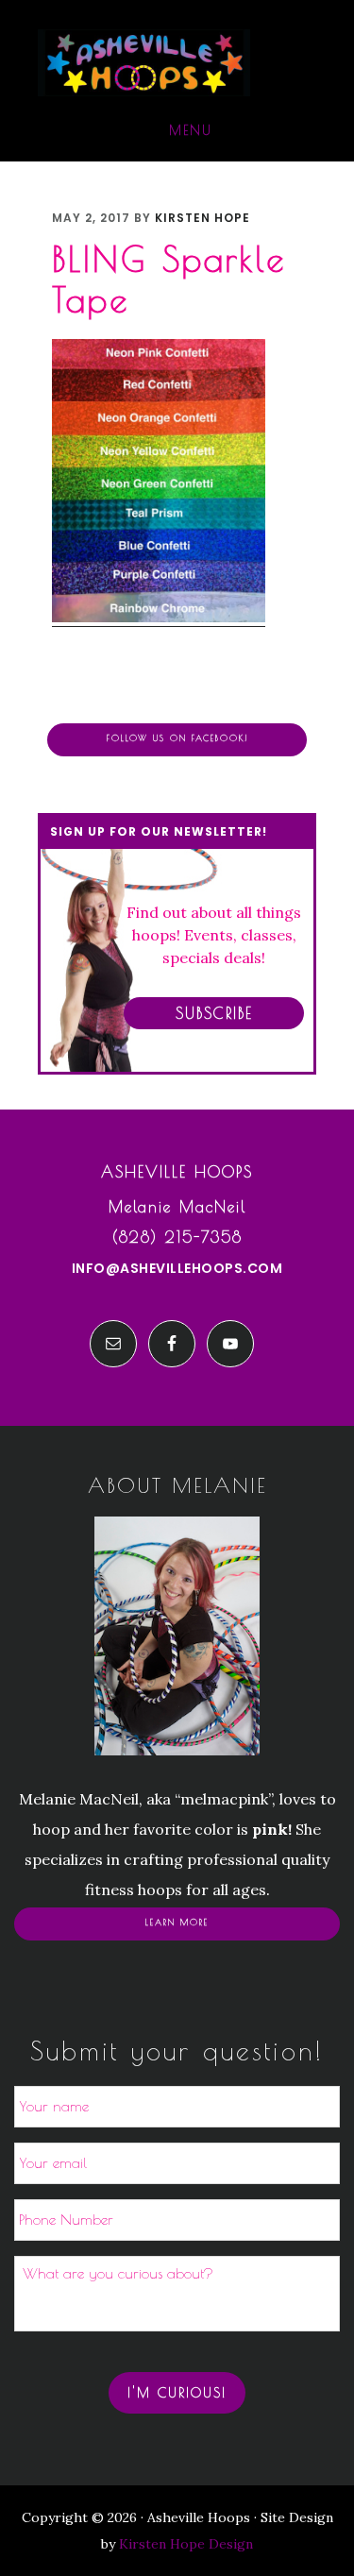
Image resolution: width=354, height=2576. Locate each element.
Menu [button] (191, 130)
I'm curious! (177, 2393)
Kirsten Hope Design (186, 2544)
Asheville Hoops (144, 63)
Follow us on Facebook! (177, 738)
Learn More (177, 1923)
